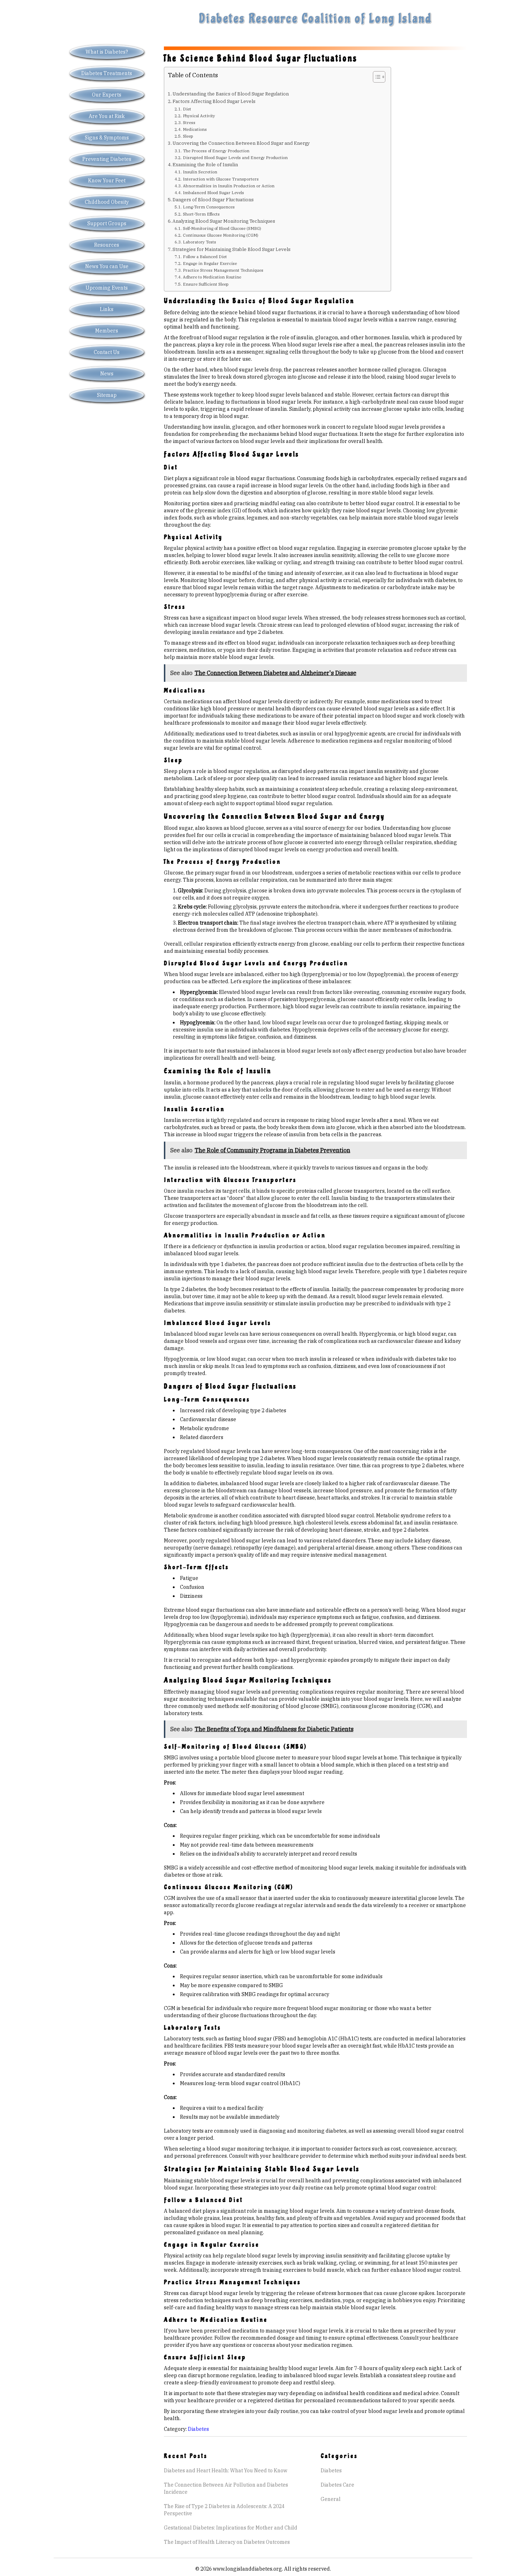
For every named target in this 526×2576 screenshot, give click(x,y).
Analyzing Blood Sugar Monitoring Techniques (224, 221)
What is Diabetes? (107, 52)
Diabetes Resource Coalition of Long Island (315, 19)
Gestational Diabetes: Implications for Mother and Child (231, 2528)
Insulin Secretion (200, 172)
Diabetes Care (337, 2485)
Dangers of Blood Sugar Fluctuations (213, 200)
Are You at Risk (107, 116)
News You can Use (107, 266)
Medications (195, 129)
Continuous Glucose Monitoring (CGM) (220, 235)
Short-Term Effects (201, 214)
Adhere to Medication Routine (212, 277)
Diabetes (198, 2429)
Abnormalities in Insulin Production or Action (228, 186)
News (107, 374)
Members (107, 331)
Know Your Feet (107, 181)
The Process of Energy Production (216, 151)
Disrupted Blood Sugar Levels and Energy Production (235, 157)
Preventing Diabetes (107, 159)
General (331, 2499)
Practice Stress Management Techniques (223, 270)
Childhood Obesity (107, 202)
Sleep (188, 136)
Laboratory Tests (199, 242)
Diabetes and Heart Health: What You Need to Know (226, 2471)
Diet (187, 109)
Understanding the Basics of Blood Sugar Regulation (231, 94)
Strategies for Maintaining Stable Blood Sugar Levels (232, 249)
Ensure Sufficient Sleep (206, 284)
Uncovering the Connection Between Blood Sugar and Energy (241, 143)
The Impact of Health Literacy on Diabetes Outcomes (227, 2542)
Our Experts (107, 95)
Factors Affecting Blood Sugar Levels (214, 101)
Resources (107, 245)
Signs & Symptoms (107, 138)
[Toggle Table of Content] (376, 77)
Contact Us (107, 352)
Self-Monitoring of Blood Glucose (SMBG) (222, 228)
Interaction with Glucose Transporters (221, 179)
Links (107, 309)
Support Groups (107, 223)
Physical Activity (199, 116)
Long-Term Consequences (209, 207)
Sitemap (107, 395)
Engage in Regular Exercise (210, 263)
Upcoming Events (107, 288)
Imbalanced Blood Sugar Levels (213, 193)
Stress (189, 122)
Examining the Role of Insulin (205, 164)
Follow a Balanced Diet (205, 257)
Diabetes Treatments (107, 73)
